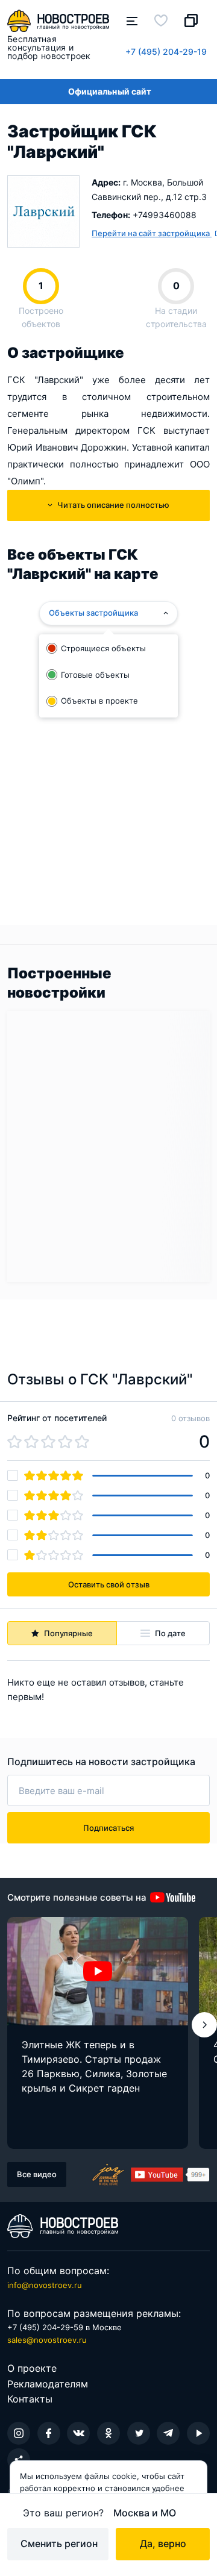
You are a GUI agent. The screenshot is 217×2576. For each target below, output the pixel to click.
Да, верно (163, 2543)
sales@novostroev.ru (47, 2340)
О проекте (32, 2368)
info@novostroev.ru (45, 2285)
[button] (204, 2025)
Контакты (30, 2399)
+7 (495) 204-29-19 (166, 52)
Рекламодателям (48, 2384)
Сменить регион (59, 2543)
